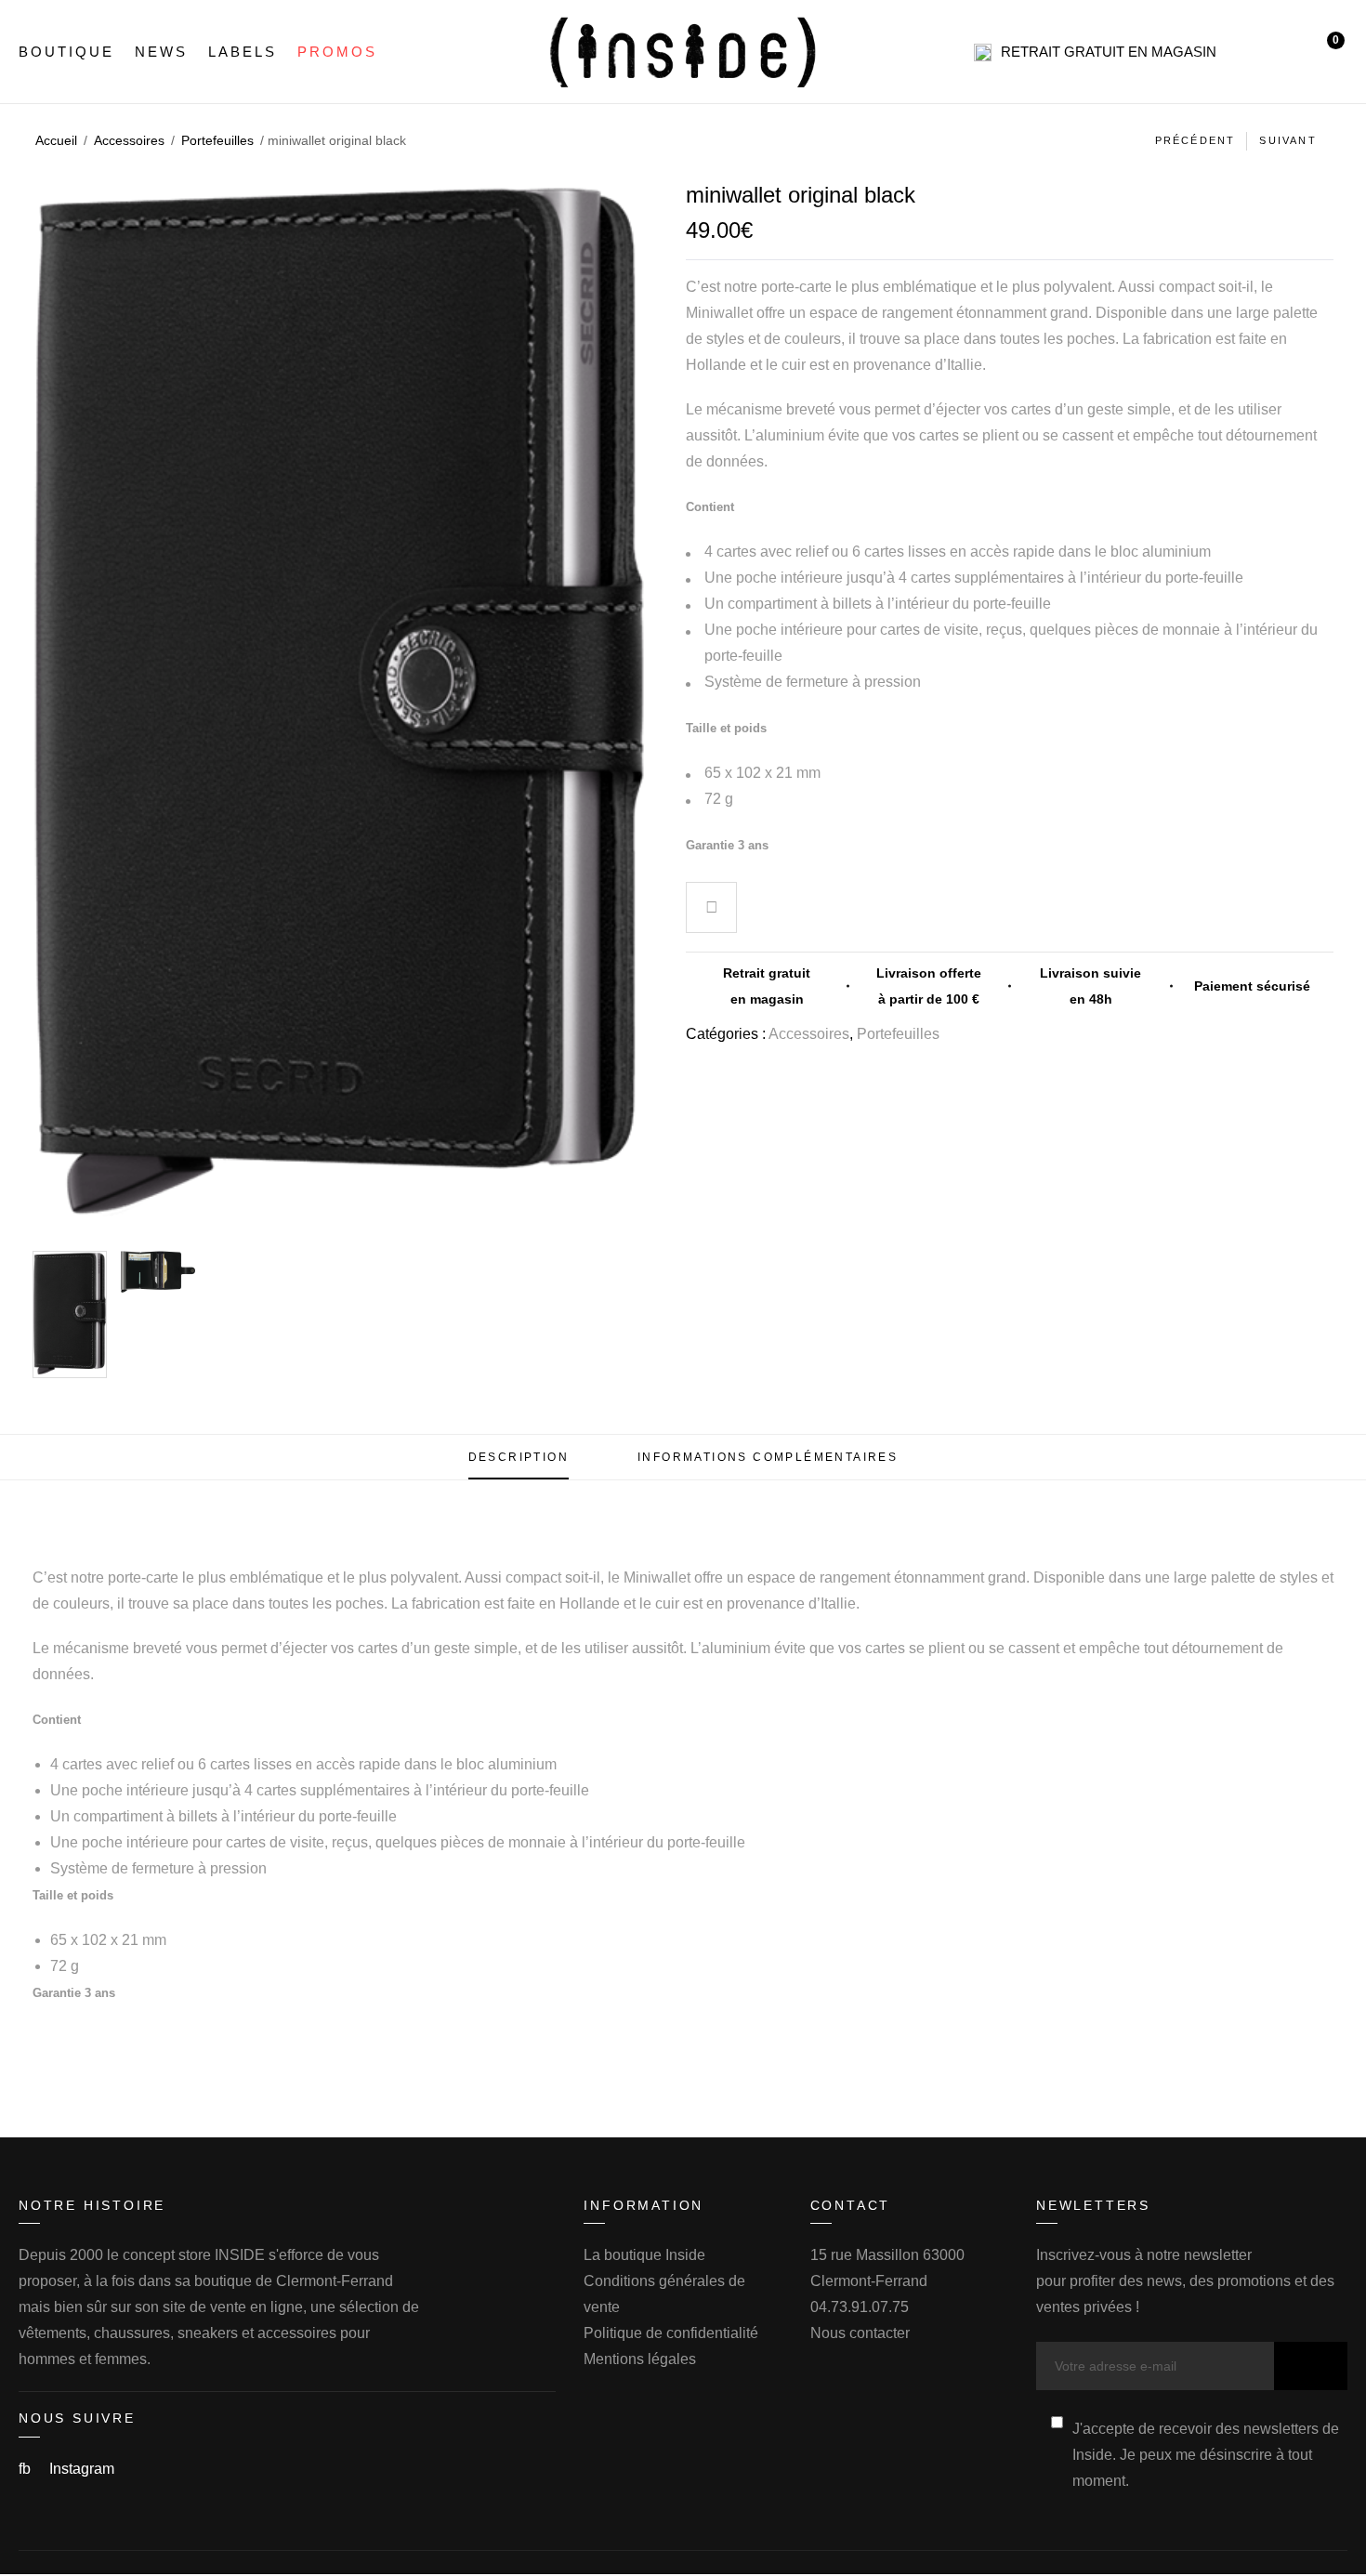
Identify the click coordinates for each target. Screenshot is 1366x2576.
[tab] (519, 1457)
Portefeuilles (217, 140)
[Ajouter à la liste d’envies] (712, 910)
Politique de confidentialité (671, 2333)
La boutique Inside (644, 2255)
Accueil (56, 140)
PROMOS (337, 52)
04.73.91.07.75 (860, 2307)
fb (26, 2469)
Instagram (82, 2469)
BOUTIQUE (66, 52)
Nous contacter (860, 2333)
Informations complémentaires (768, 1457)
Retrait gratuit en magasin (1109, 52)
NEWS (161, 52)
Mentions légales (640, 2359)
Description (519, 1457)
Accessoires (129, 140)
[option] (70, 1314)
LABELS (243, 52)
